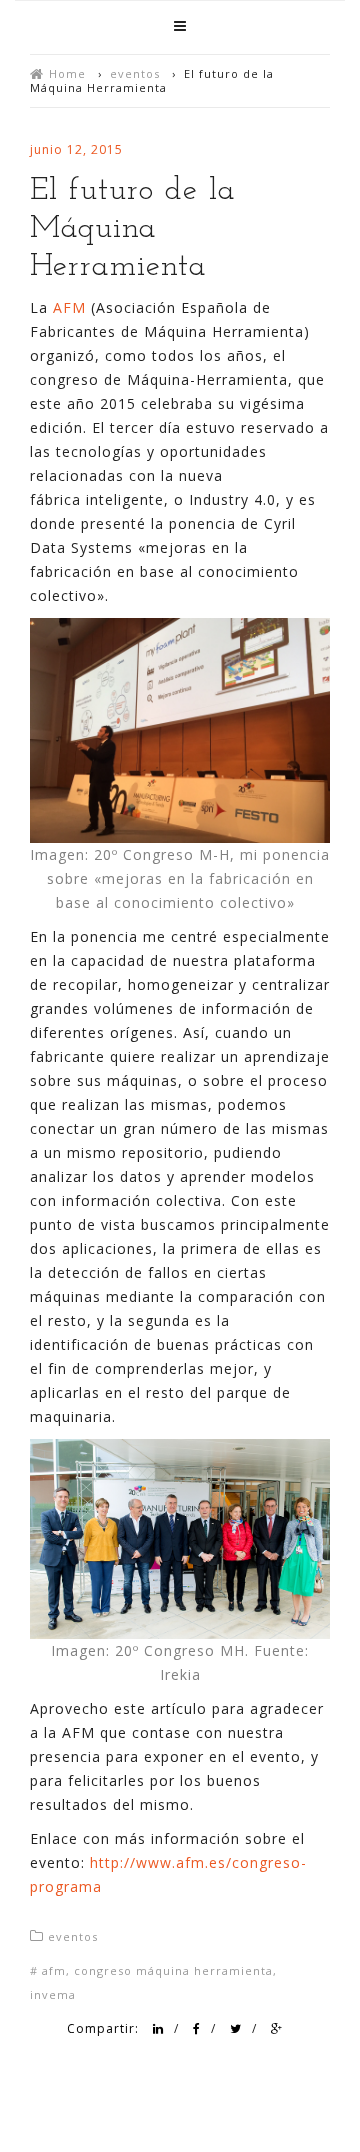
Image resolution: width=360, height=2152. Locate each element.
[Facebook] (197, 2028)
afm (54, 1970)
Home (67, 73)
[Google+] (277, 2028)
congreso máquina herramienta (173, 1970)
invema (53, 1994)
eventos (135, 73)
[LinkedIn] (158, 2028)
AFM (69, 307)
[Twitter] (236, 2028)
